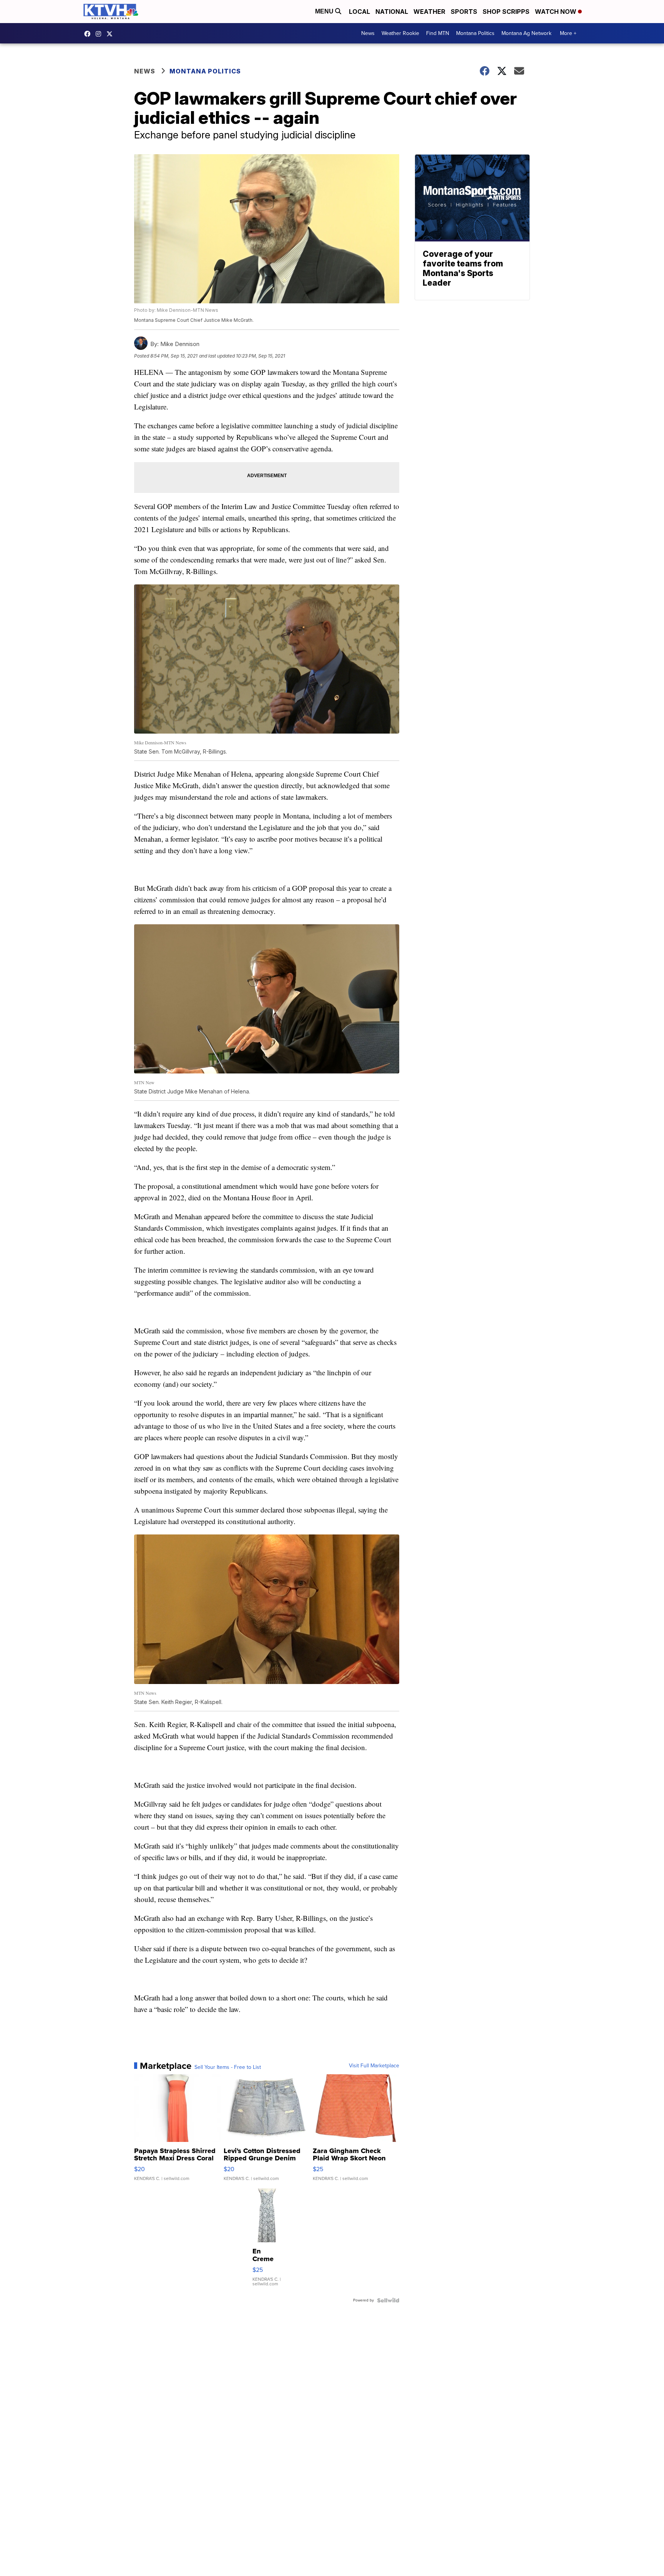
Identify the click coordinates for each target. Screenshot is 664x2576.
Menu (325, 11)
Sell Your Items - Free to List (228, 2067)
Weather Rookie (400, 33)
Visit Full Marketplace (374, 2066)
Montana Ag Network (526, 33)
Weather (429, 12)
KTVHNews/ (89, 34)
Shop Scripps (506, 12)
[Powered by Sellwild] (388, 2300)
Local (359, 12)
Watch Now (556, 12)
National (392, 12)
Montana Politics (475, 33)
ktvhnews (100, 34)
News (368, 33)
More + (568, 33)
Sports (464, 12)
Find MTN (438, 33)
